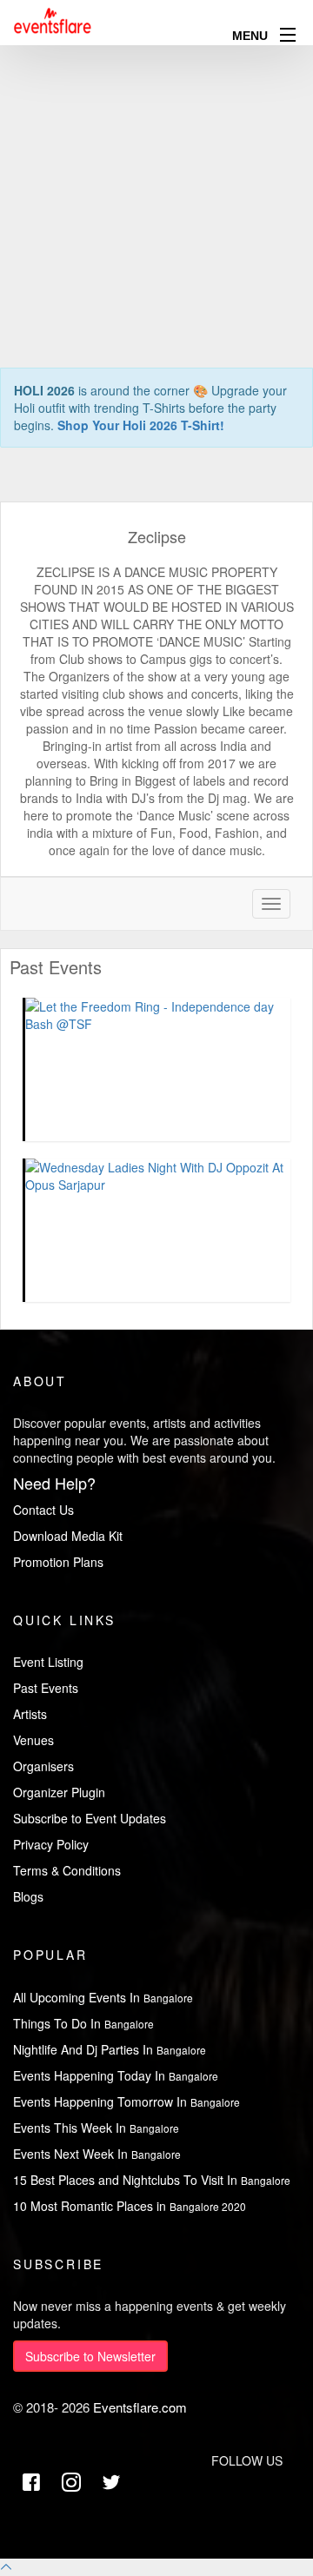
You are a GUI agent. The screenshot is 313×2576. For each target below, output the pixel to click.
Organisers (43, 1766)
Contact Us (43, 1510)
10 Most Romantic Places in (130, 2206)
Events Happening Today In (116, 2075)
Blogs (28, 1896)
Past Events (46, 1688)
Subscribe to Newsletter (90, 2356)
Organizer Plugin (59, 1792)
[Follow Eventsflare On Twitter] (111, 2483)
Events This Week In (96, 2128)
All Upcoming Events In (103, 1997)
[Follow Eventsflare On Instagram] (71, 2483)
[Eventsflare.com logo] (53, 21)
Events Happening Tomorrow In (127, 2101)
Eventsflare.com (140, 2407)
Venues (33, 1740)
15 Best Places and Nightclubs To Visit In (152, 2180)
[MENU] (288, 34)
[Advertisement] (156, 156)
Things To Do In (83, 2023)
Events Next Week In (97, 2154)
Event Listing (48, 1662)
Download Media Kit (68, 1536)
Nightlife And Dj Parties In (110, 2049)
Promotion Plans (58, 1562)
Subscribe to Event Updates (90, 1818)
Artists (30, 1714)
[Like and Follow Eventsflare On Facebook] (31, 2483)
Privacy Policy (51, 1844)
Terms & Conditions (67, 1870)
